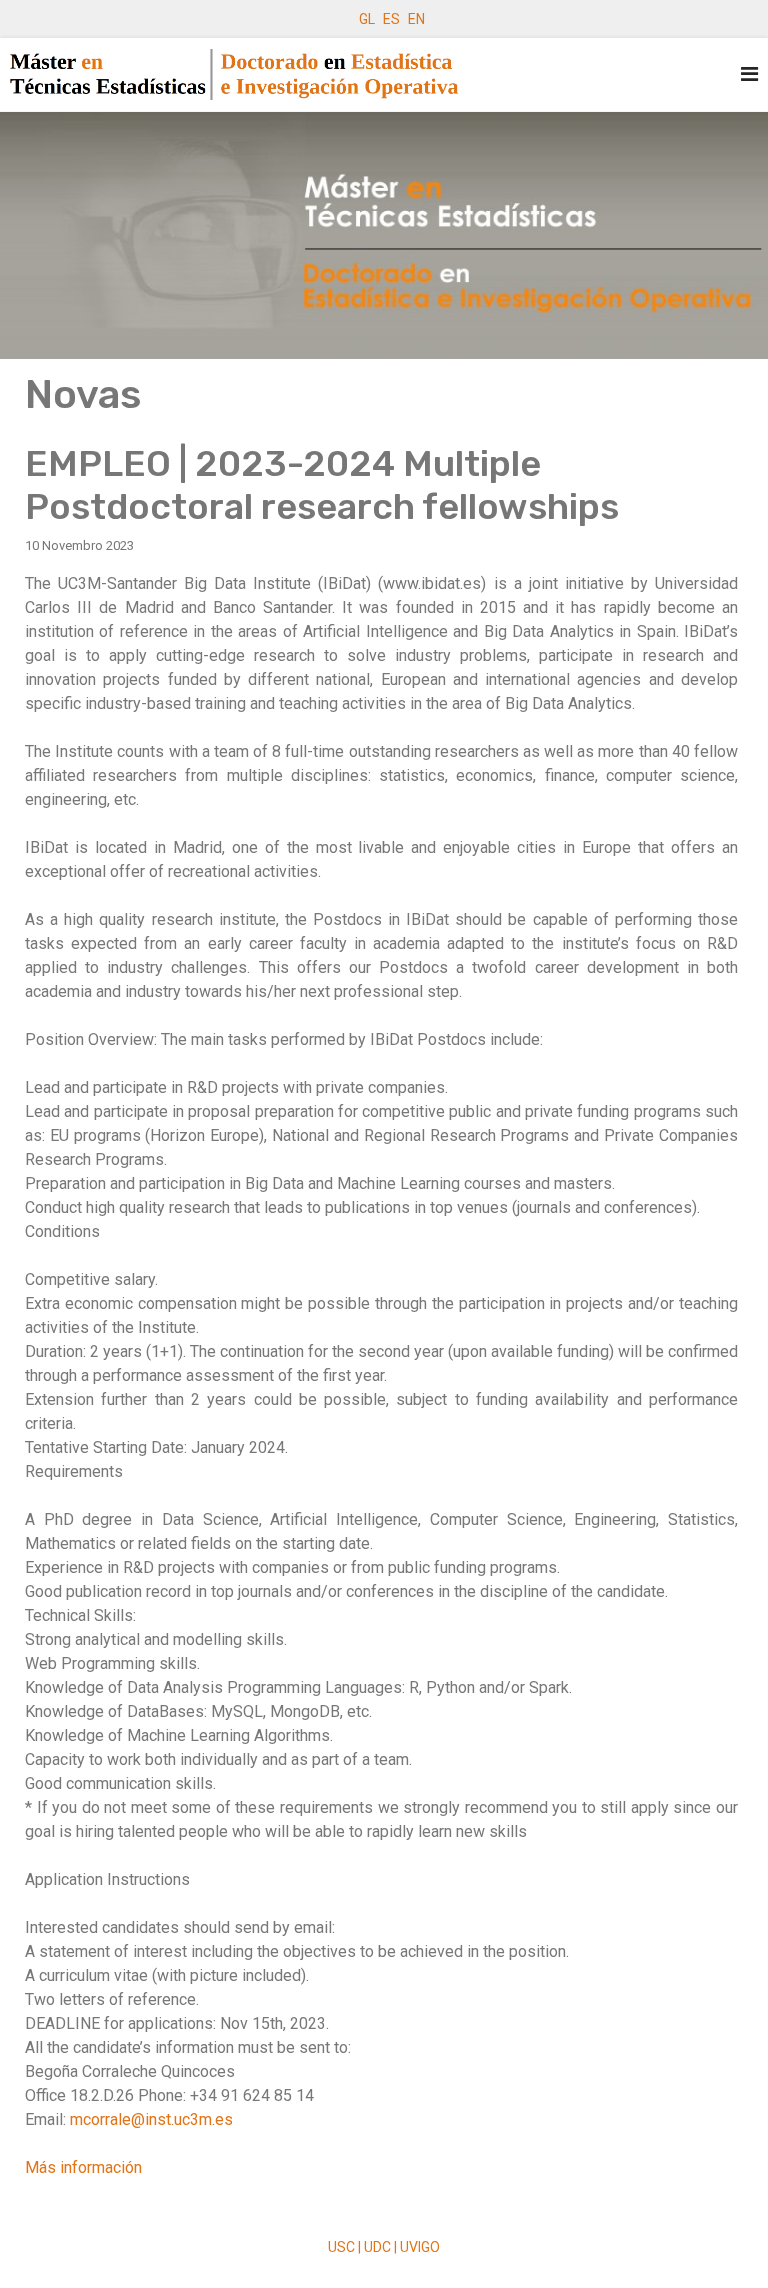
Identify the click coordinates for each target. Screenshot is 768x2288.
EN (416, 19)
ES (391, 19)
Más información (83, 2167)
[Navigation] (749, 74)
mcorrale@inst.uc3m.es (151, 2119)
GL (367, 19)
